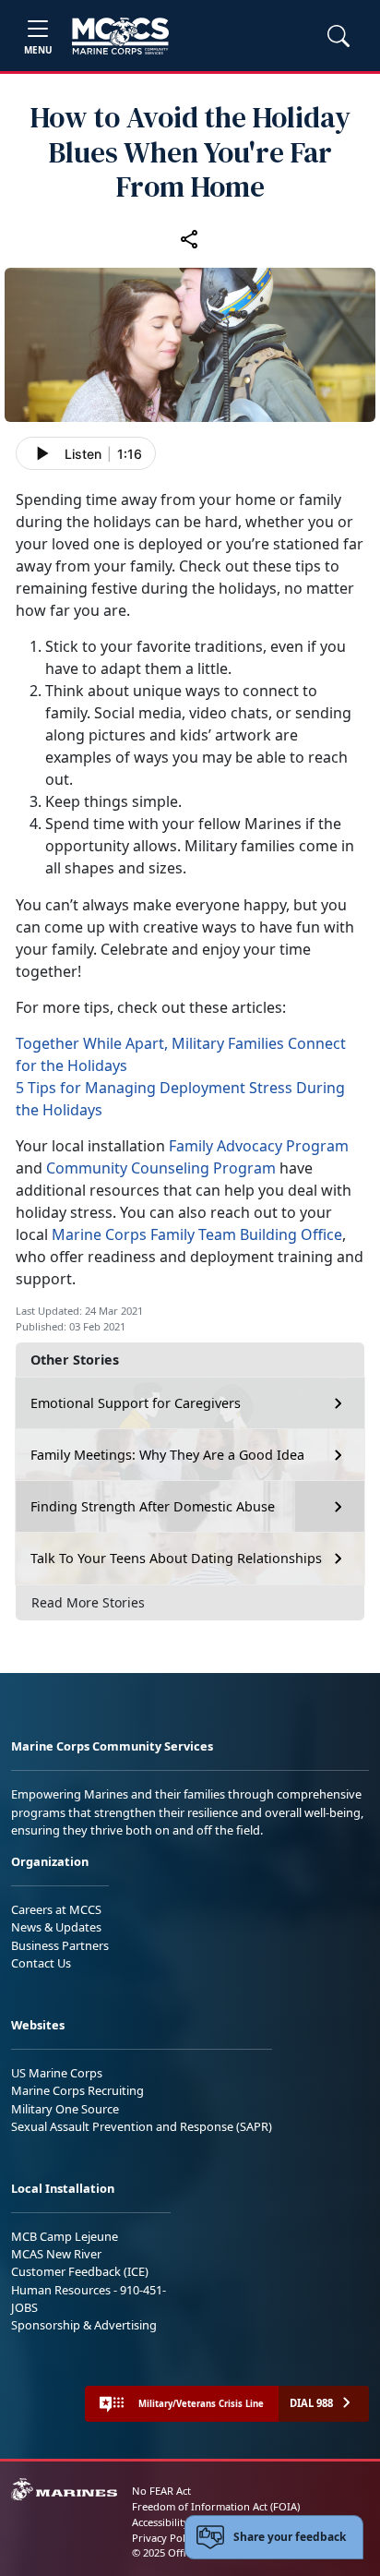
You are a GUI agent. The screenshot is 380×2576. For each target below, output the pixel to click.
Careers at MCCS (56, 1909)
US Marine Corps (57, 2073)
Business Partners (60, 1945)
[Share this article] (190, 238)
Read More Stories (88, 1602)
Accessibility (160, 2522)
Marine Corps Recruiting (77, 2090)
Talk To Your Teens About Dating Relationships (176, 1558)
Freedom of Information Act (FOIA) (216, 2506)
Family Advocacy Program (259, 1146)
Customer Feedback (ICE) (80, 2271)
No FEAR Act (161, 2491)
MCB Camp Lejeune (65, 2236)
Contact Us (41, 1963)
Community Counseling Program (161, 1168)
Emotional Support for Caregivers (136, 1403)
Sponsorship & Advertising (84, 2325)
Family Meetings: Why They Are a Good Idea (167, 1455)
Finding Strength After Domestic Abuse (153, 1506)
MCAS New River (56, 2254)
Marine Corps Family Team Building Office (197, 1234)
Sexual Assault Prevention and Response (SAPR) (142, 2126)
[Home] (120, 36)
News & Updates (56, 1927)
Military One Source (65, 2109)
